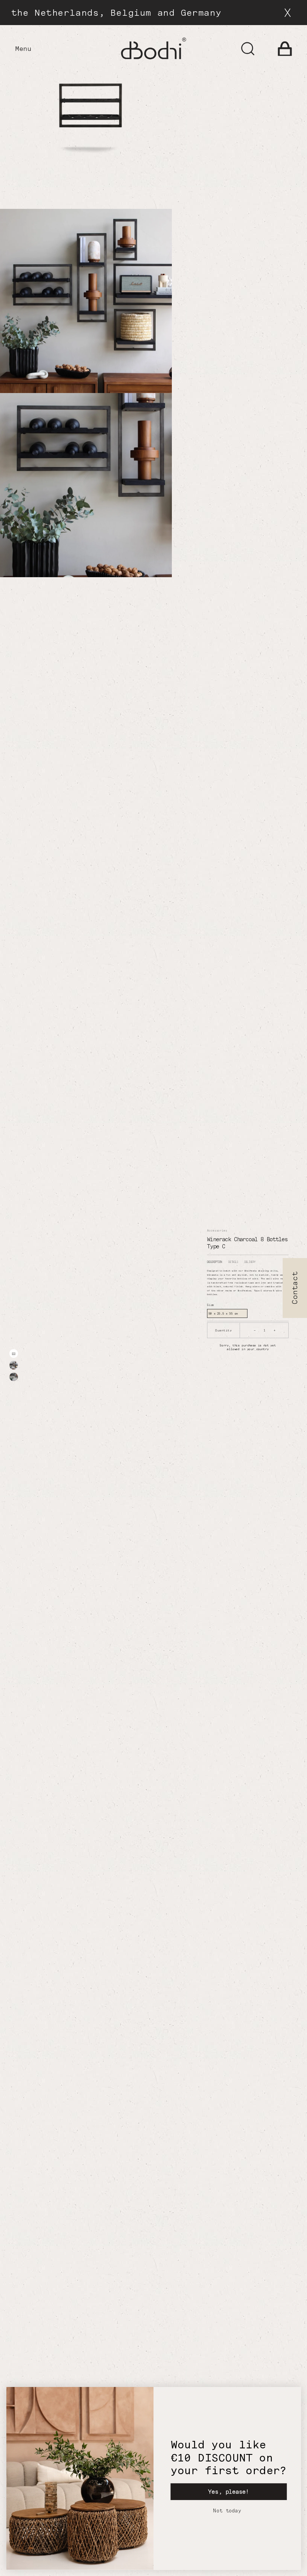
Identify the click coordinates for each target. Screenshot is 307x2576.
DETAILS (233, 1262)
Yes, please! (229, 2492)
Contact (295, 1288)
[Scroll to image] (14, 1354)
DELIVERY (250, 1262)
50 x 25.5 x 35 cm (223, 1313)
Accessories (217, 1231)
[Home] (153, 48)
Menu (23, 49)
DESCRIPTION (215, 1262)
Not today (227, 2511)
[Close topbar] (288, 13)
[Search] (248, 49)
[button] (285, 49)
